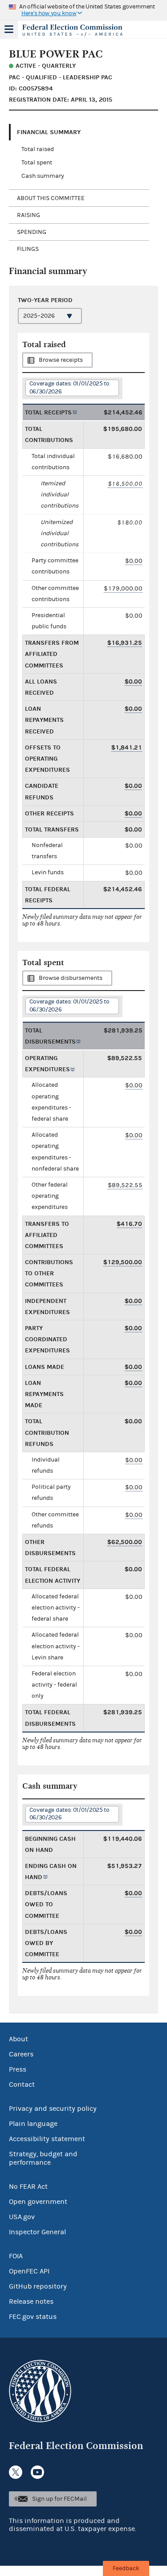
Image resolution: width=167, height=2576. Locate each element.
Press (18, 2069)
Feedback (126, 2568)
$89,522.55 (125, 1185)
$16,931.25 (125, 643)
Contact (22, 2085)
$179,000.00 (123, 588)
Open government (38, 2202)
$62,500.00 (125, 1542)
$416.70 (129, 1224)
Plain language (33, 2124)
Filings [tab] (28, 249)
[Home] (72, 30)
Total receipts (48, 412)
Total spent (37, 163)
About (18, 2039)
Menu (9, 29)
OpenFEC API (29, 2271)
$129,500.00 (123, 1262)
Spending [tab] (32, 232)
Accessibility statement (47, 2139)
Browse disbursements (71, 978)
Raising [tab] (29, 215)
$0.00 (134, 561)
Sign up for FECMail (59, 2499)
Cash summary (43, 176)
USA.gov (22, 2217)
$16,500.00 (125, 484)
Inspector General (37, 2232)
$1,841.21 (127, 747)
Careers (21, 2054)
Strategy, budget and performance (43, 2158)
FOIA (16, 2256)
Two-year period (45, 300)
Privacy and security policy (53, 2109)
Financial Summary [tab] (49, 132)
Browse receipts (61, 360)
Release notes (31, 2302)
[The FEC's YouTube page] (37, 2472)
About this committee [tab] (51, 198)
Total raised (38, 149)
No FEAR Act (28, 2187)
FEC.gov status (33, 2317)
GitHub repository (38, 2286)
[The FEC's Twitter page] (16, 2472)
